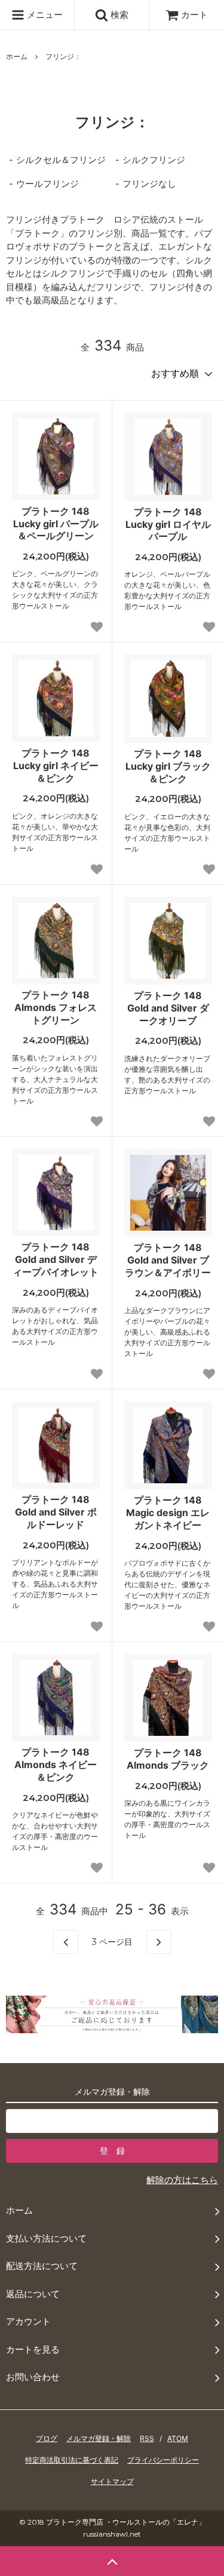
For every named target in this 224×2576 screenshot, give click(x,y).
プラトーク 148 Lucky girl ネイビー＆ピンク (56, 766)
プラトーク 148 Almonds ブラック (168, 1759)
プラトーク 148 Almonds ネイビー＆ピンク (56, 1765)
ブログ (47, 2438)
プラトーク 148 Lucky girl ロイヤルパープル (168, 524)
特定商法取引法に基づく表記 (72, 2460)
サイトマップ (112, 2481)
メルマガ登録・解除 (99, 2438)
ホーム (17, 56)
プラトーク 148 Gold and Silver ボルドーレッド (56, 1512)
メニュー (44, 15)
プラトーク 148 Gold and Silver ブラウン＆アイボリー (168, 1260)
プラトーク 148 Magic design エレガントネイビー (168, 1513)
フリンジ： (63, 56)
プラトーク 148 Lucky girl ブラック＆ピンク (168, 766)
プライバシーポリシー (163, 2460)
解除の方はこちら (182, 2180)
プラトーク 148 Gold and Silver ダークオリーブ (168, 1008)
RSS (147, 2438)
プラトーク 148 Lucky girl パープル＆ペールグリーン (56, 524)
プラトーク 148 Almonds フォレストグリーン (56, 1007)
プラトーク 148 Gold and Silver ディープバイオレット (56, 1259)
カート (194, 15)
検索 (118, 15)
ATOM (178, 2438)
